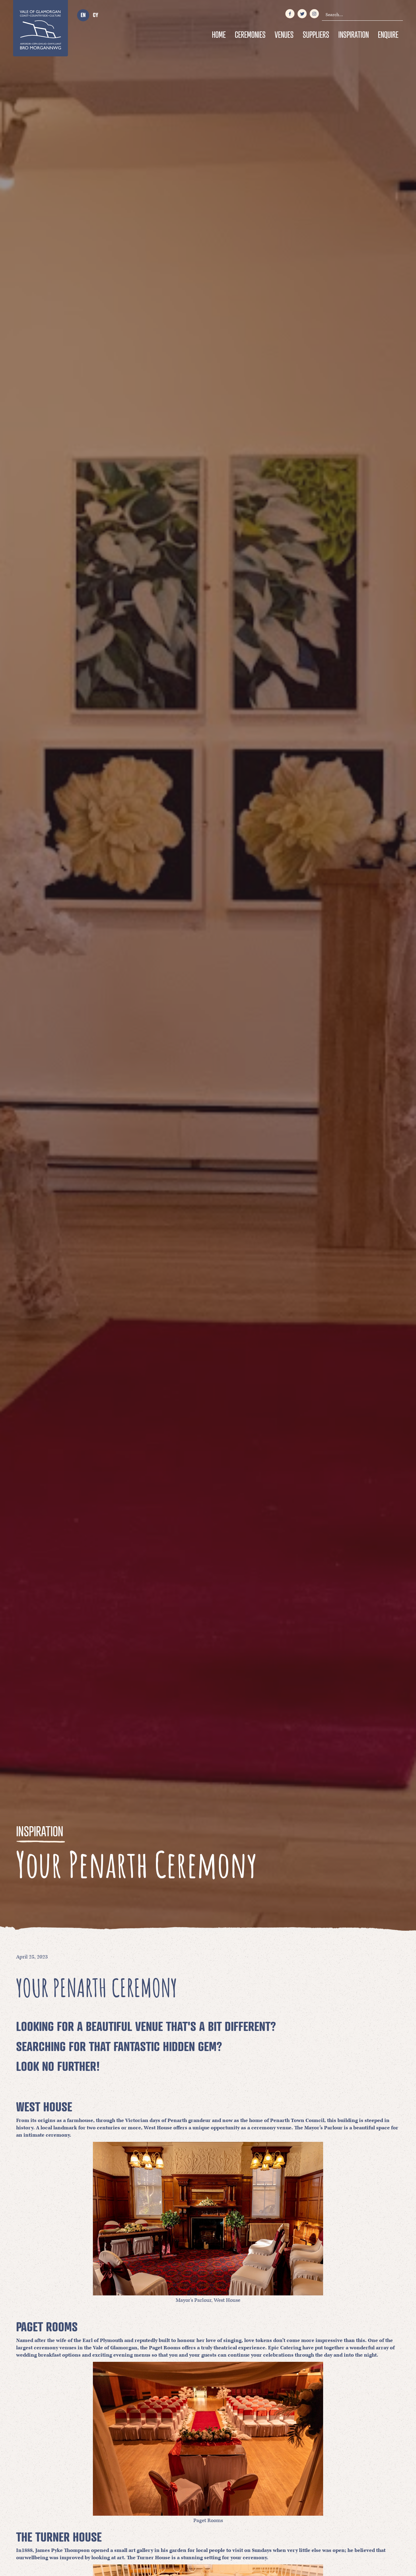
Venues (284, 35)
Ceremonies (250, 35)
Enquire (388, 35)
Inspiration (354, 35)
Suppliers (316, 35)
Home (219, 35)
